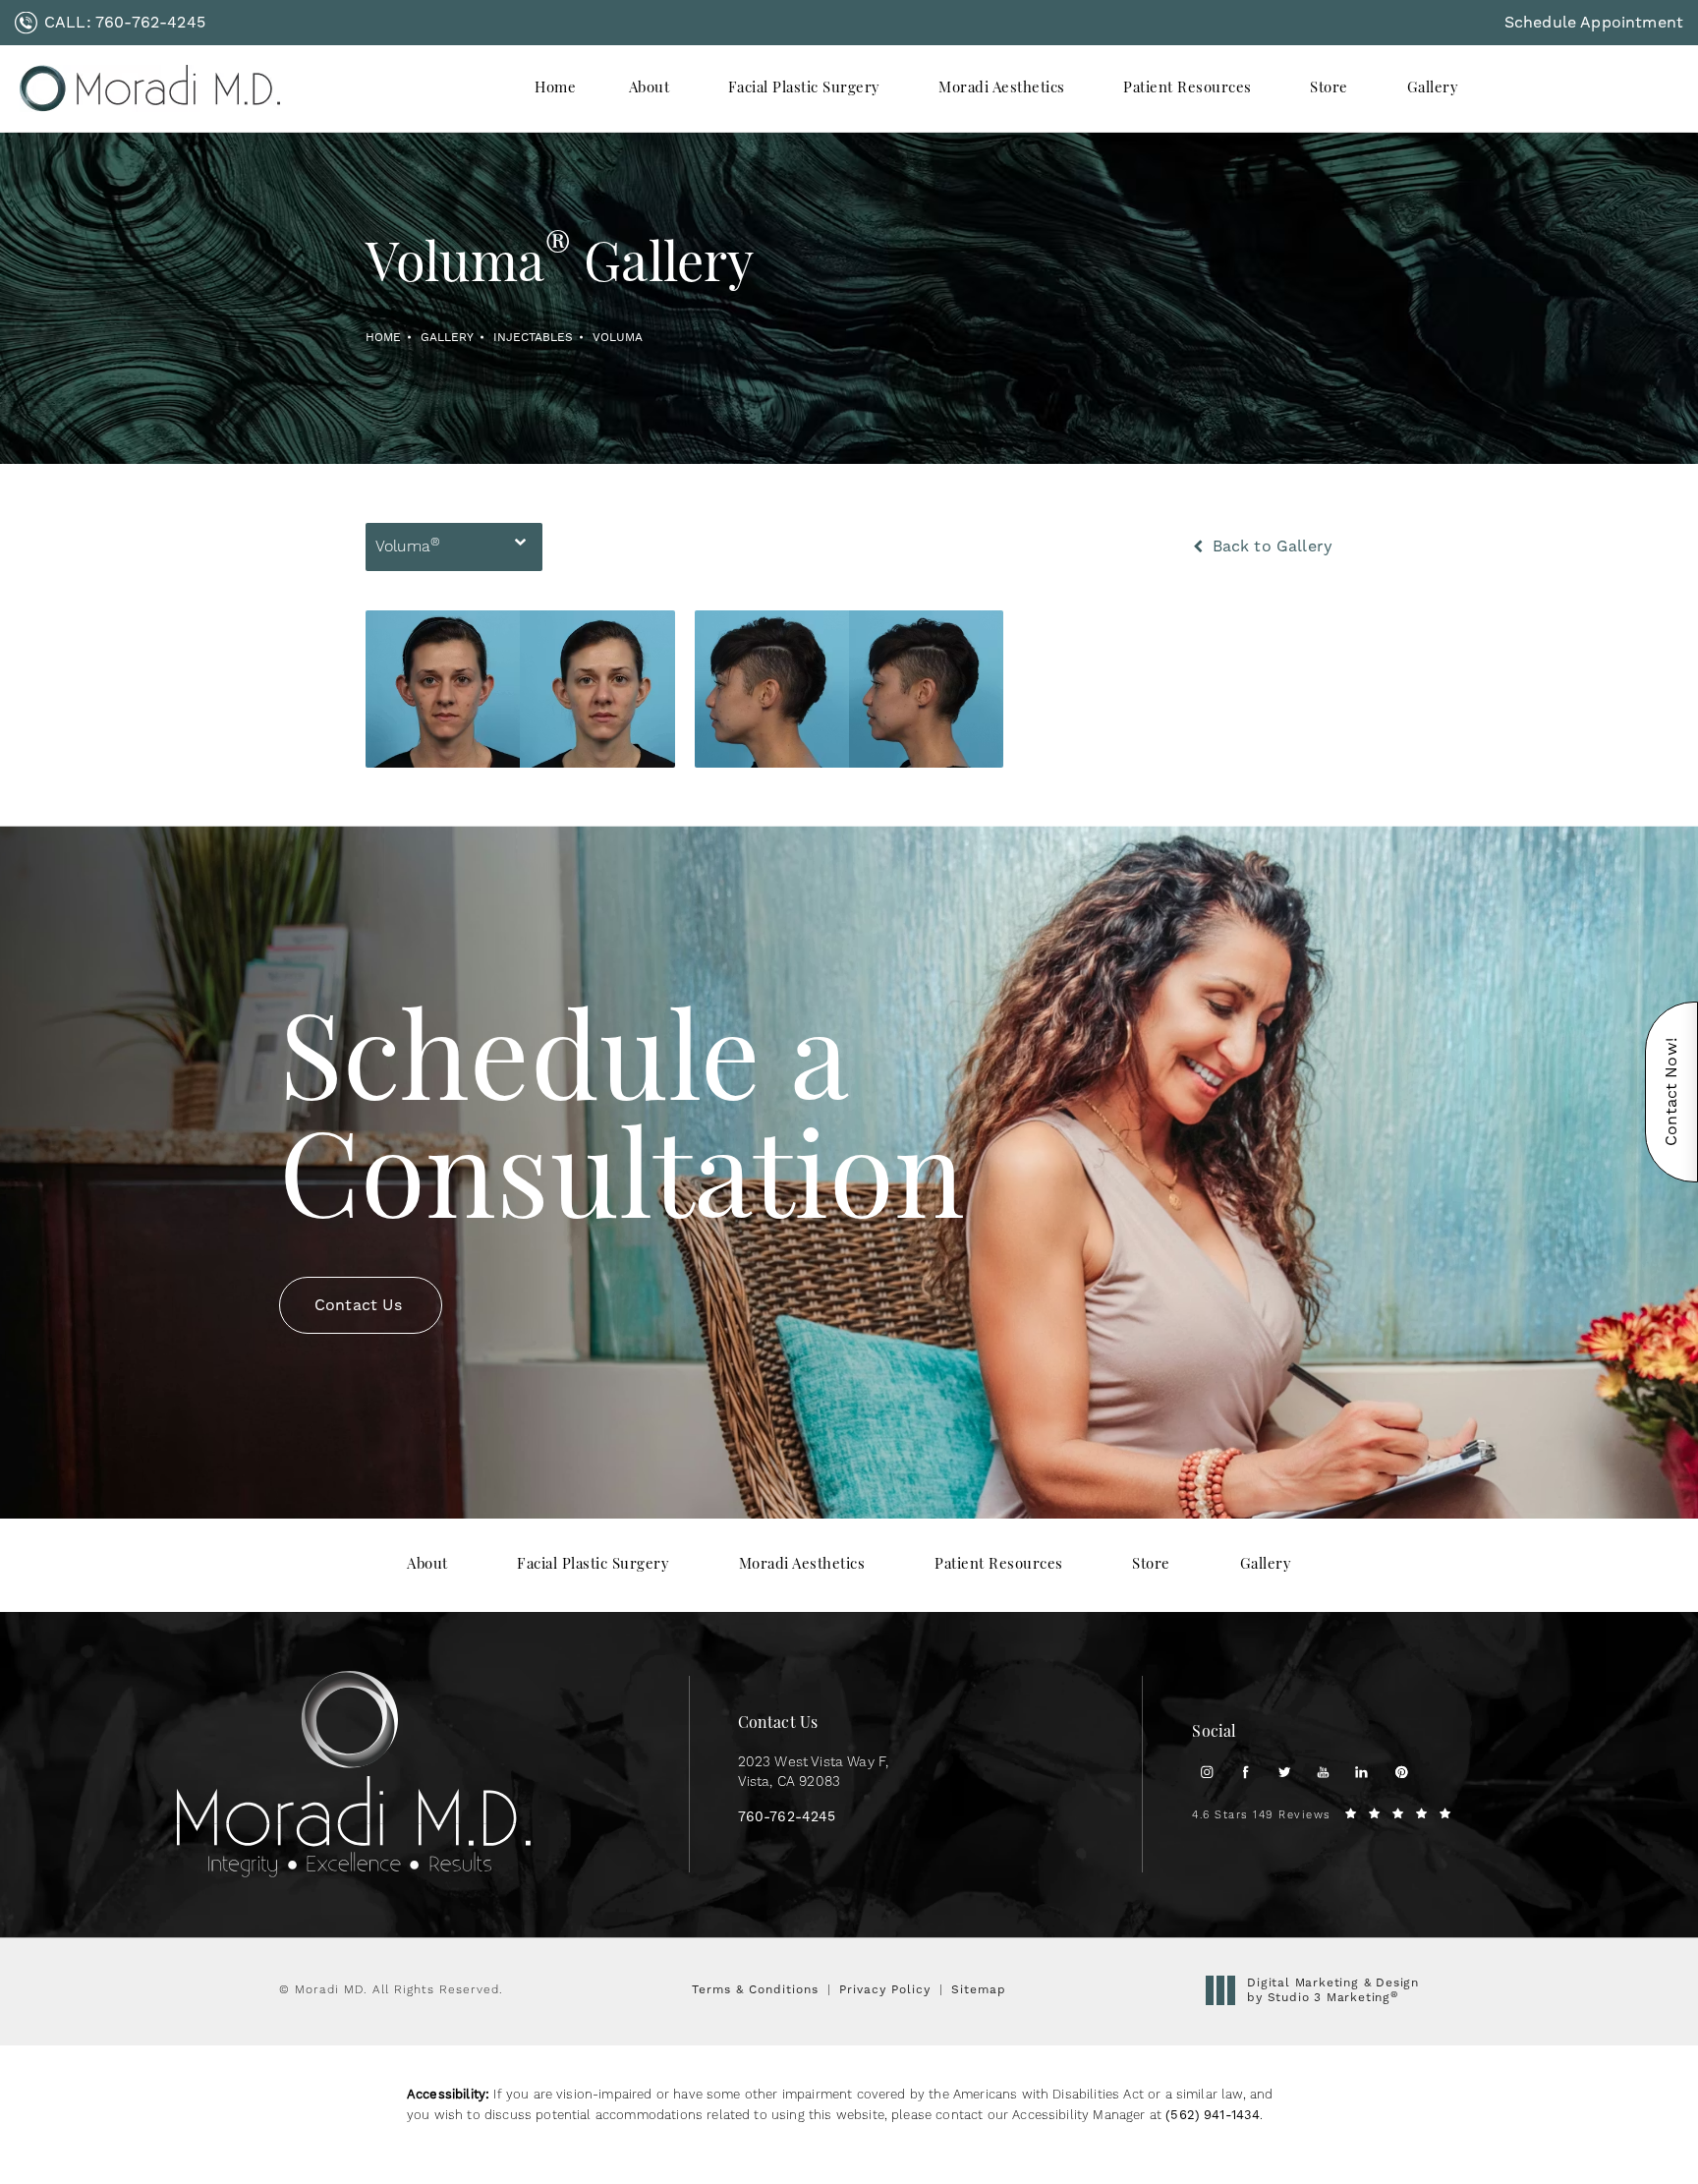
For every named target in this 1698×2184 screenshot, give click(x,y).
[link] (110, 23)
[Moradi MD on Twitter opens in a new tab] (1285, 1772)
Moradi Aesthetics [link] (1002, 89)
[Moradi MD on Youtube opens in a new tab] (1323, 1772)
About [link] (650, 89)
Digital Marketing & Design (1332, 1991)
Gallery (447, 337)
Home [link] (555, 89)
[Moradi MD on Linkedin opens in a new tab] (1361, 1772)
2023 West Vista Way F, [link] (814, 1772)
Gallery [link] (1433, 89)
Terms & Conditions (755, 1989)
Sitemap (979, 1989)
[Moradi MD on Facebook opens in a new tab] (1245, 1772)
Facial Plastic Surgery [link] (804, 89)
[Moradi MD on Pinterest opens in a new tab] (1401, 1772)
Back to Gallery (1270, 546)
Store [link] (1329, 89)
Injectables (533, 337)
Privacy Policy (885, 1989)
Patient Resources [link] (1188, 89)
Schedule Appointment (1594, 22)
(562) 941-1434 (1213, 2115)
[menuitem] (555, 89)
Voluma (618, 337)
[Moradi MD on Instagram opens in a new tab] (1207, 1772)
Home (383, 337)
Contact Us (359, 1305)
